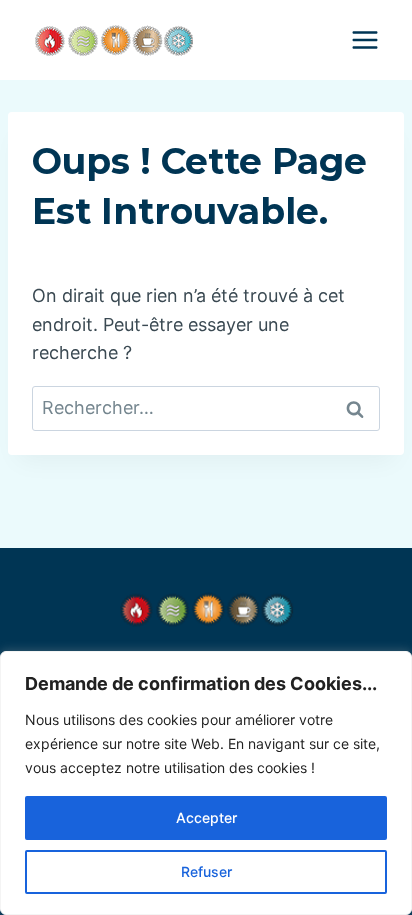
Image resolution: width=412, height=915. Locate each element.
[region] (206, 783)
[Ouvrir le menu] (364, 39)
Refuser (206, 871)
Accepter (206, 817)
